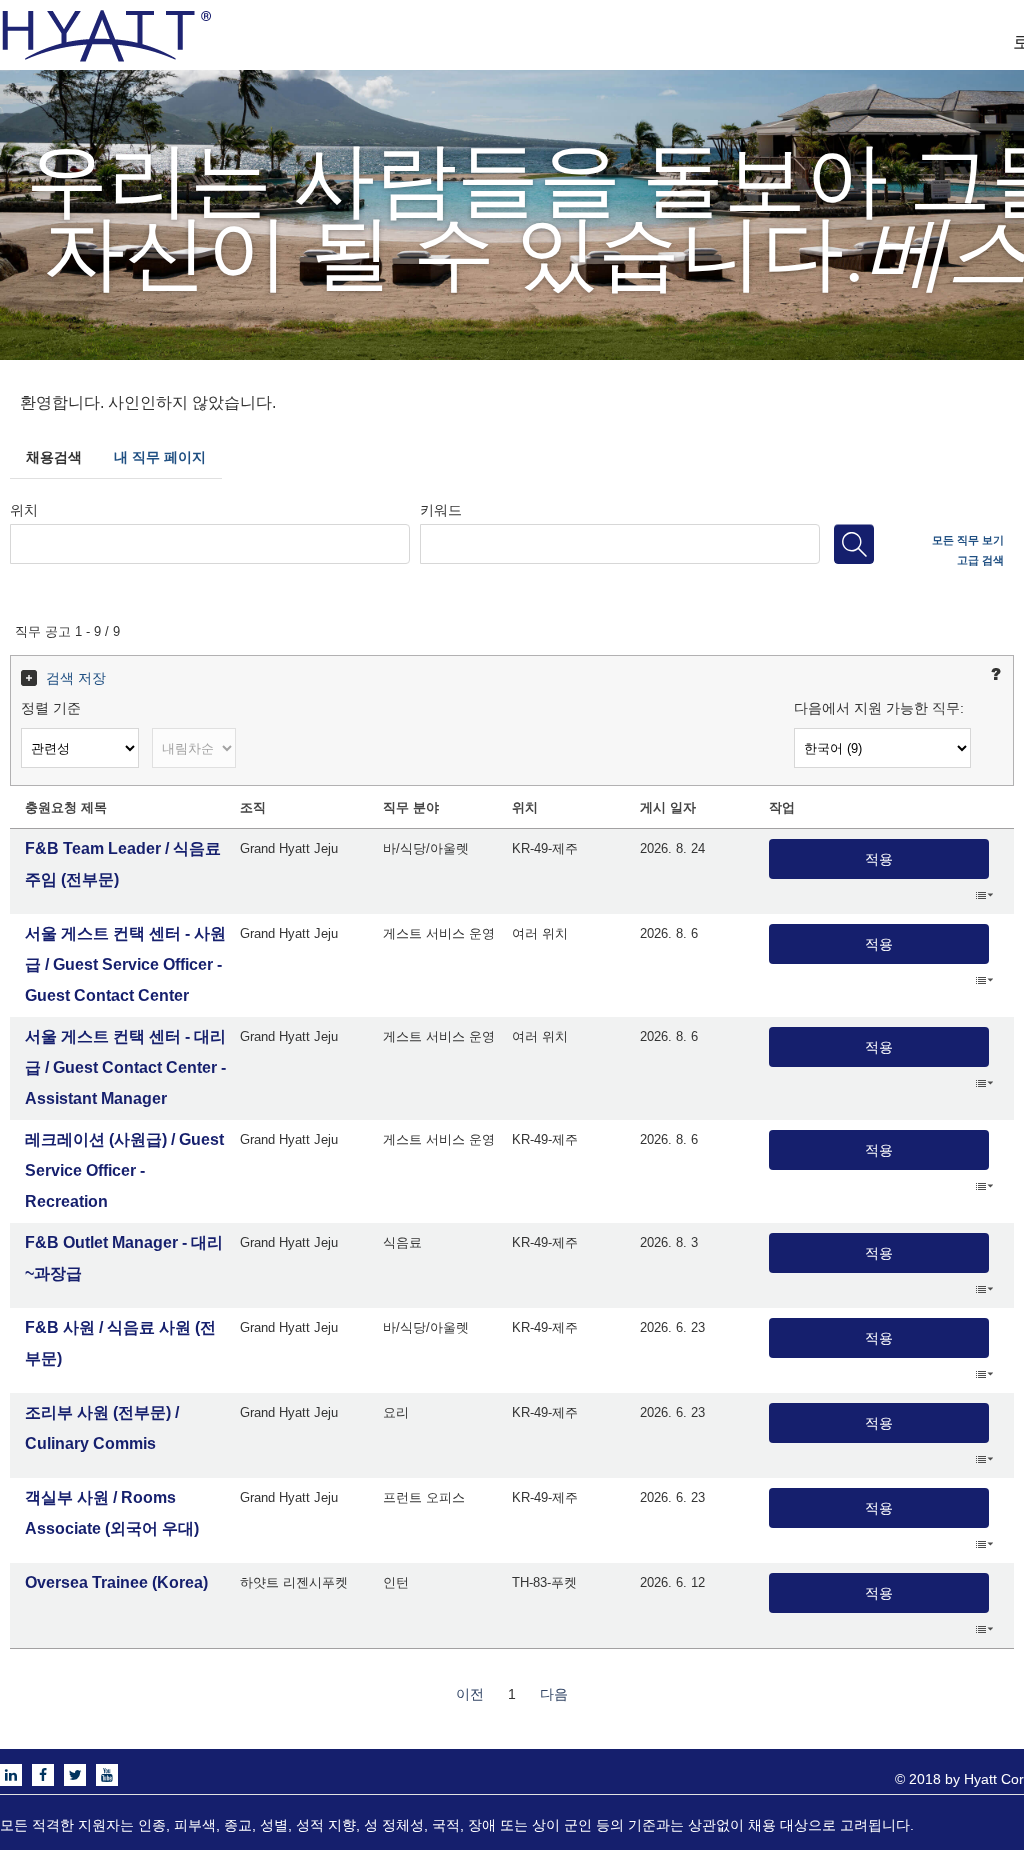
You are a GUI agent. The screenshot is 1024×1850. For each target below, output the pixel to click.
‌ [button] (984, 894)
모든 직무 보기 (968, 539)
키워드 (441, 509)
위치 (24, 509)
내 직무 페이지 (160, 457)
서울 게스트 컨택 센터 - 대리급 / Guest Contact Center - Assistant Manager (125, 1067)
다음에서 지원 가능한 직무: (879, 708)
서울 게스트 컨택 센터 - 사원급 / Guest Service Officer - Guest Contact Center (125, 964)
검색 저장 (76, 678)
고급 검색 (980, 559)
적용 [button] (879, 859)
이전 (470, 1694)
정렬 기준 (51, 708)
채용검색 (54, 457)
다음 (554, 1694)
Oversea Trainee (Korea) (116, 1582)
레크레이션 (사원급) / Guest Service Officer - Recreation (124, 1170)
